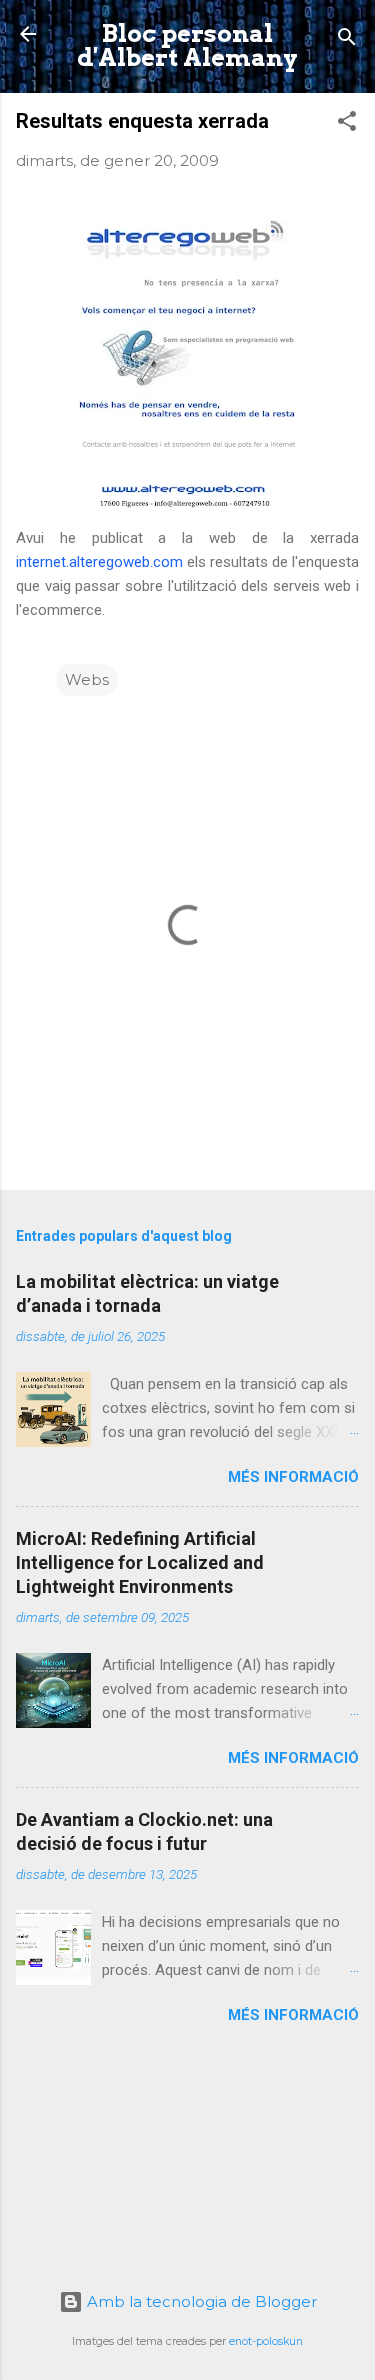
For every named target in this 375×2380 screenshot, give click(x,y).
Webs (87, 679)
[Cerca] (347, 40)
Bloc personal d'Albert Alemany (187, 45)
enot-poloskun (266, 2341)
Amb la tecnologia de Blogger (200, 2301)
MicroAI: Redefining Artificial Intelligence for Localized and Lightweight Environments (140, 1562)
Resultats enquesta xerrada (142, 121)
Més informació (293, 1477)
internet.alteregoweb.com (99, 562)
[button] (347, 124)
